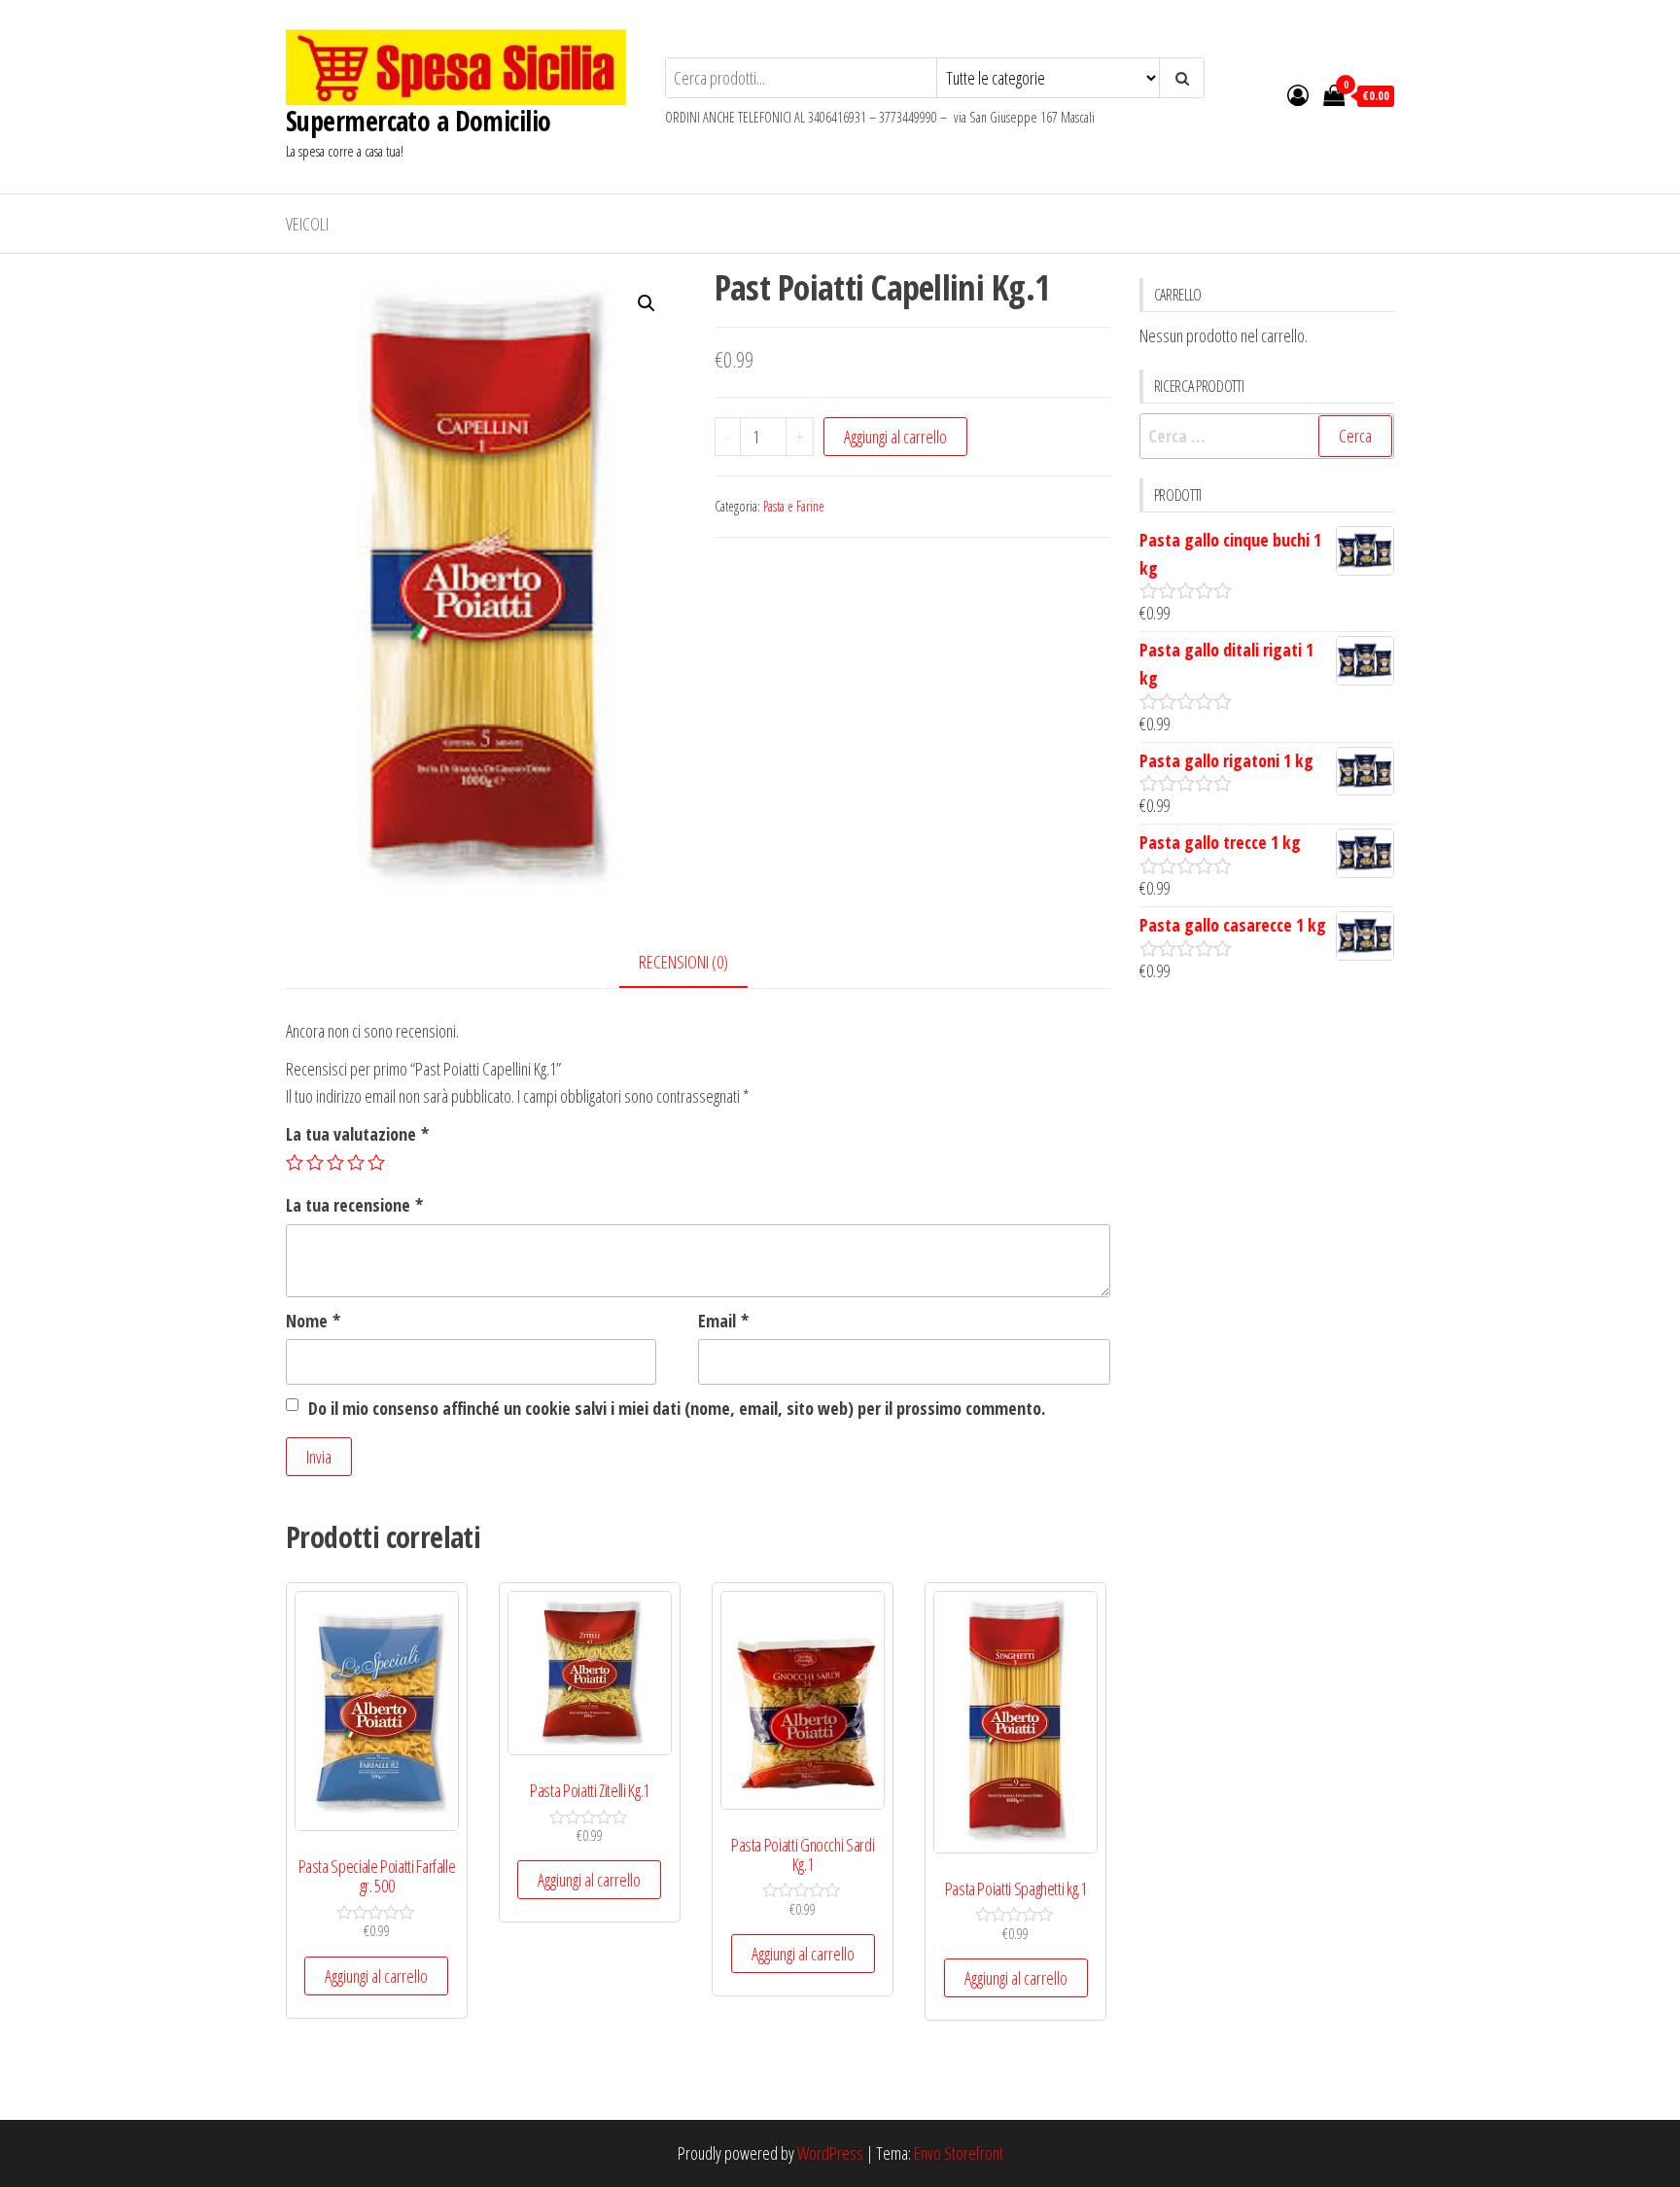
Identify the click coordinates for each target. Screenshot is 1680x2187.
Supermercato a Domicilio (419, 121)
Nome (313, 1321)
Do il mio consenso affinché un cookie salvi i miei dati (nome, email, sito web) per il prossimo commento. (677, 1408)
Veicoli (307, 224)
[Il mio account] (1298, 94)
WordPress (830, 2153)
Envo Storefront (959, 2153)
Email (723, 1321)
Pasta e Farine (794, 506)
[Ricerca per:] (1267, 436)
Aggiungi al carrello (895, 437)
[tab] (698, 963)
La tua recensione (354, 1205)
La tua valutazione (357, 1134)
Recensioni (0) (683, 962)
